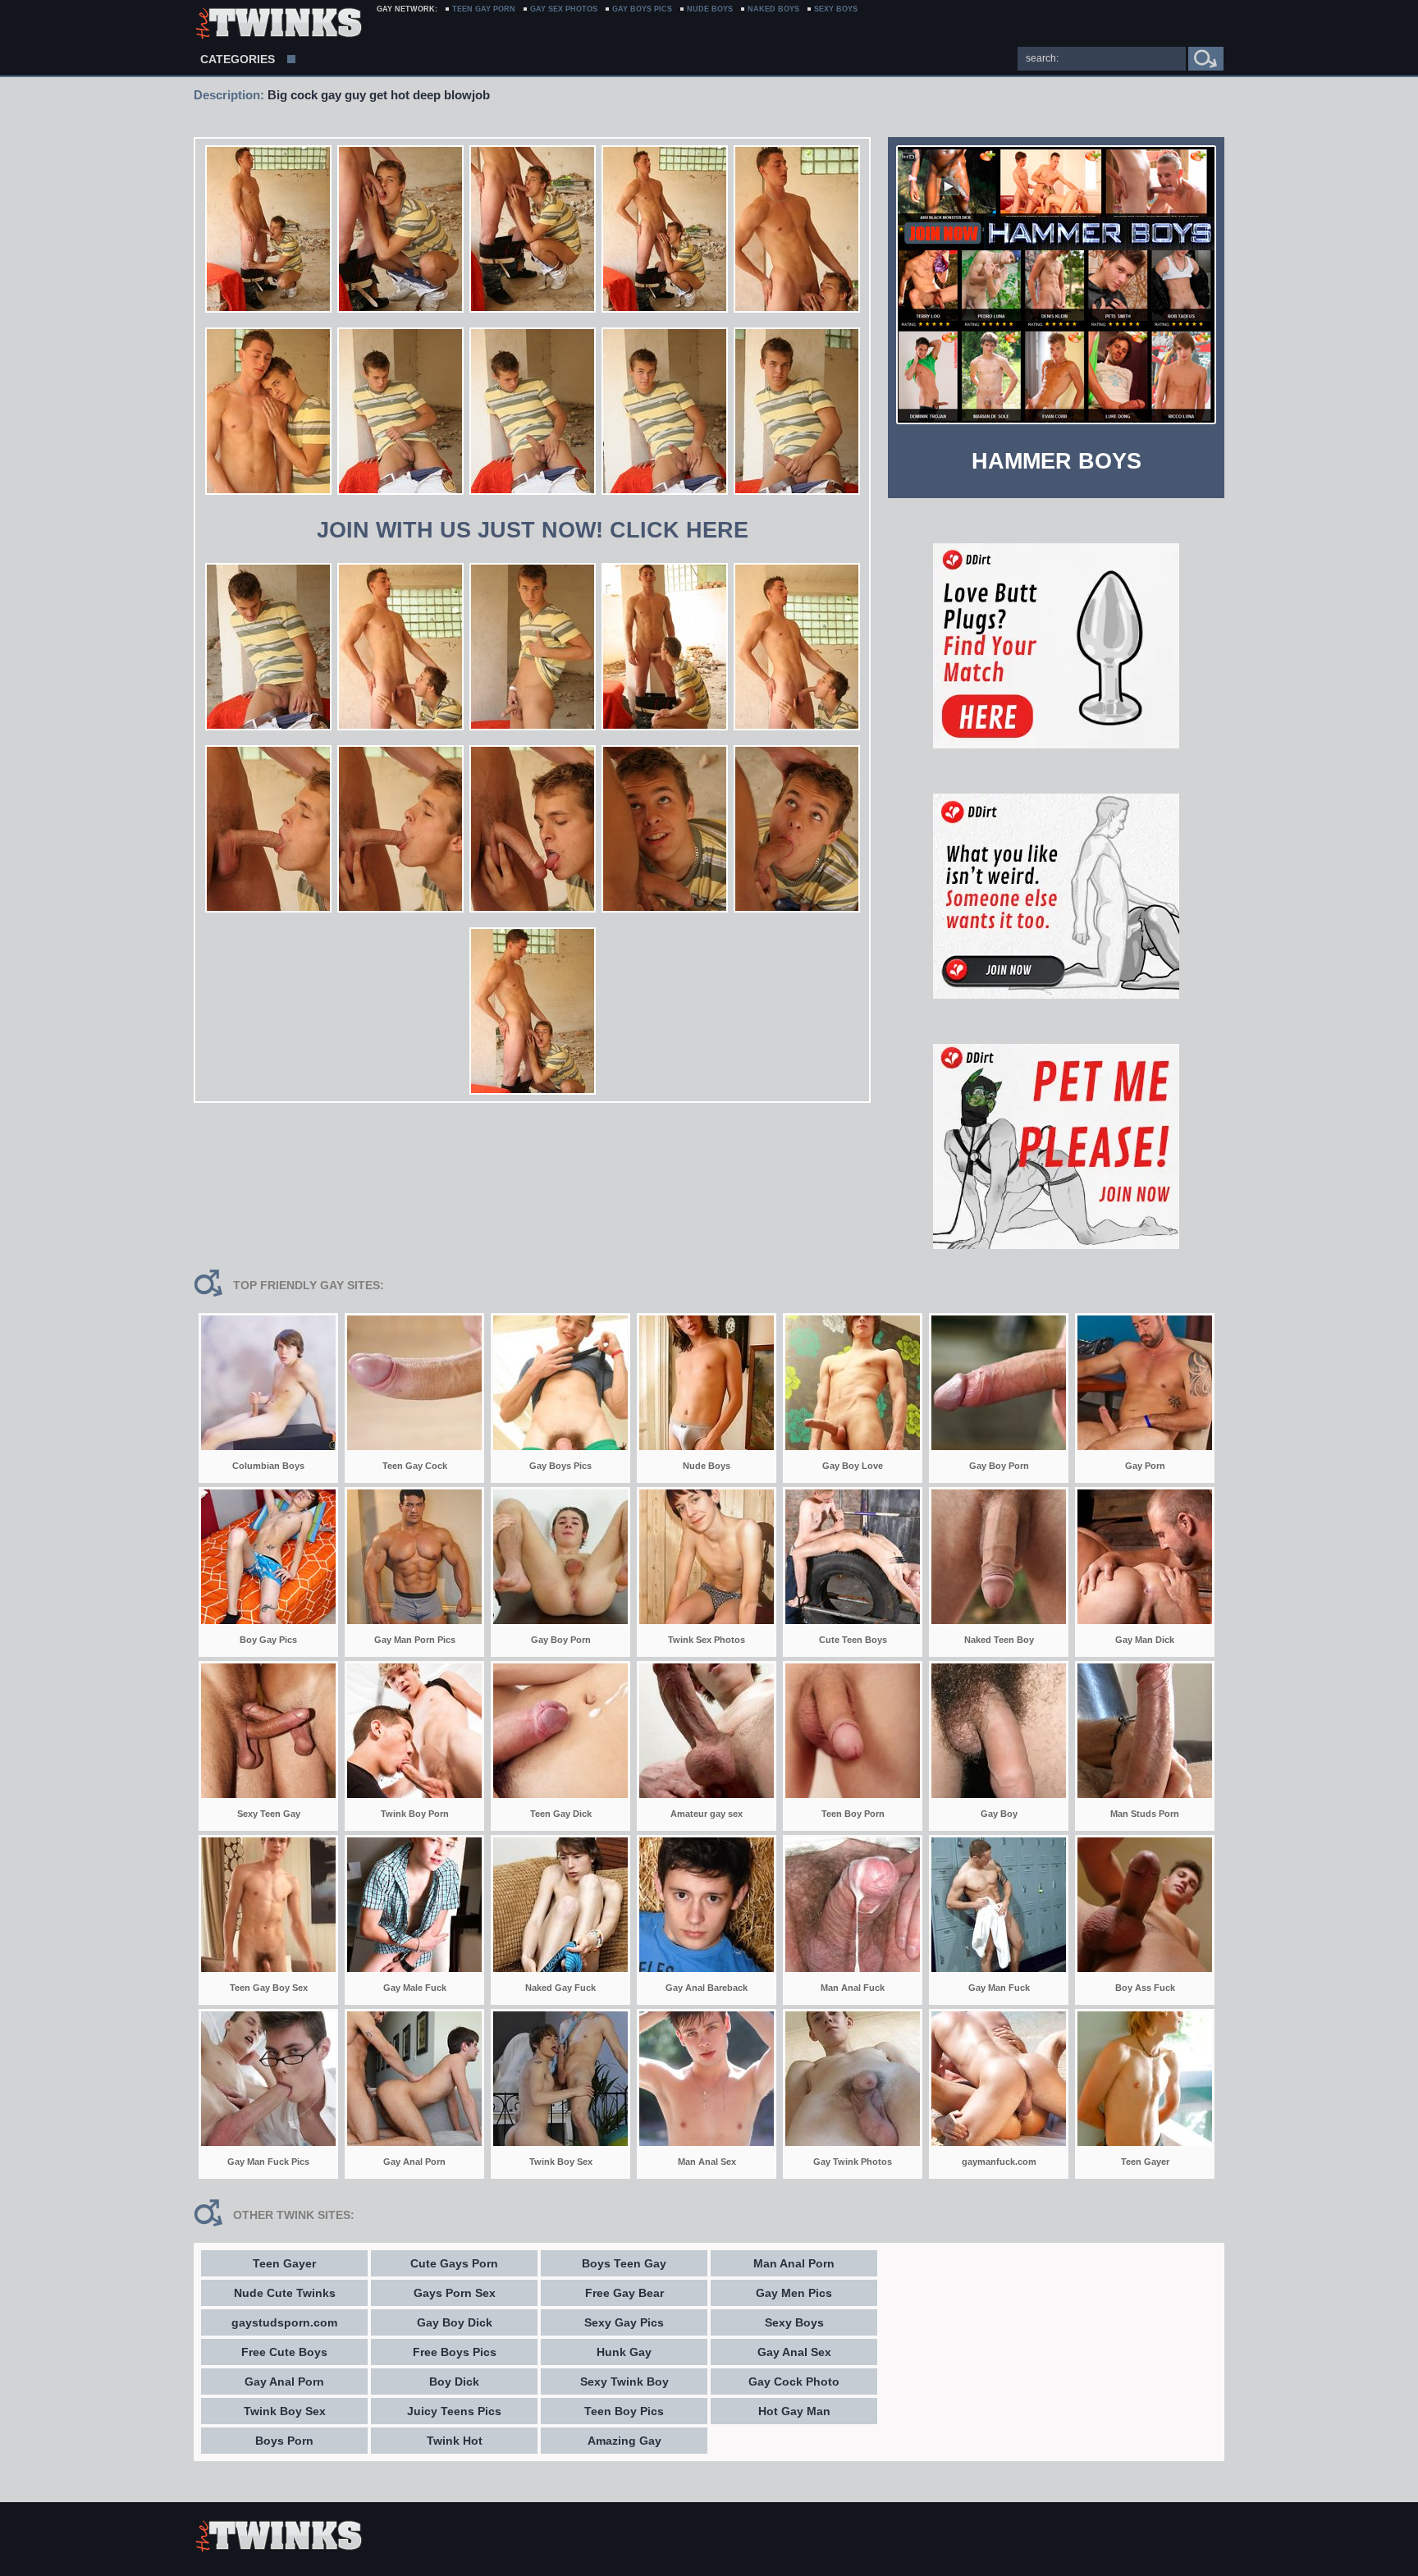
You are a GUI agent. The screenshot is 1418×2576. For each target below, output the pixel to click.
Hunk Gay (624, 2352)
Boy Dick (454, 2382)
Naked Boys (773, 9)
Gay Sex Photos (564, 9)
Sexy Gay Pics (624, 2322)
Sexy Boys (794, 2322)
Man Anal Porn (794, 2263)
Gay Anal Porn (284, 2382)
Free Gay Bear (624, 2293)
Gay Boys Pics (642, 9)
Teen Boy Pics (624, 2411)
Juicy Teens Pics (454, 2411)
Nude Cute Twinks (285, 2293)
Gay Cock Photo (794, 2382)
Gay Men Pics (794, 2293)
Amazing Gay (624, 2441)
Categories (238, 59)
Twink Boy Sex (285, 2411)
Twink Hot (455, 2441)
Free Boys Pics (455, 2352)
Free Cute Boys (284, 2352)
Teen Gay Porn (484, 9)
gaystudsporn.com (284, 2322)
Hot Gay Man (794, 2411)
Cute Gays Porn (454, 2263)
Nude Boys (710, 9)
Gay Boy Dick (455, 2322)
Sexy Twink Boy (624, 2382)
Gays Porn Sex (455, 2293)
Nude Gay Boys (278, 25)
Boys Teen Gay (624, 2263)
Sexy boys (836, 9)
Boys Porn (284, 2441)
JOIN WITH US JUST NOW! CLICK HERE (533, 530)
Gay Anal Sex (794, 2352)
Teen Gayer (284, 2263)
